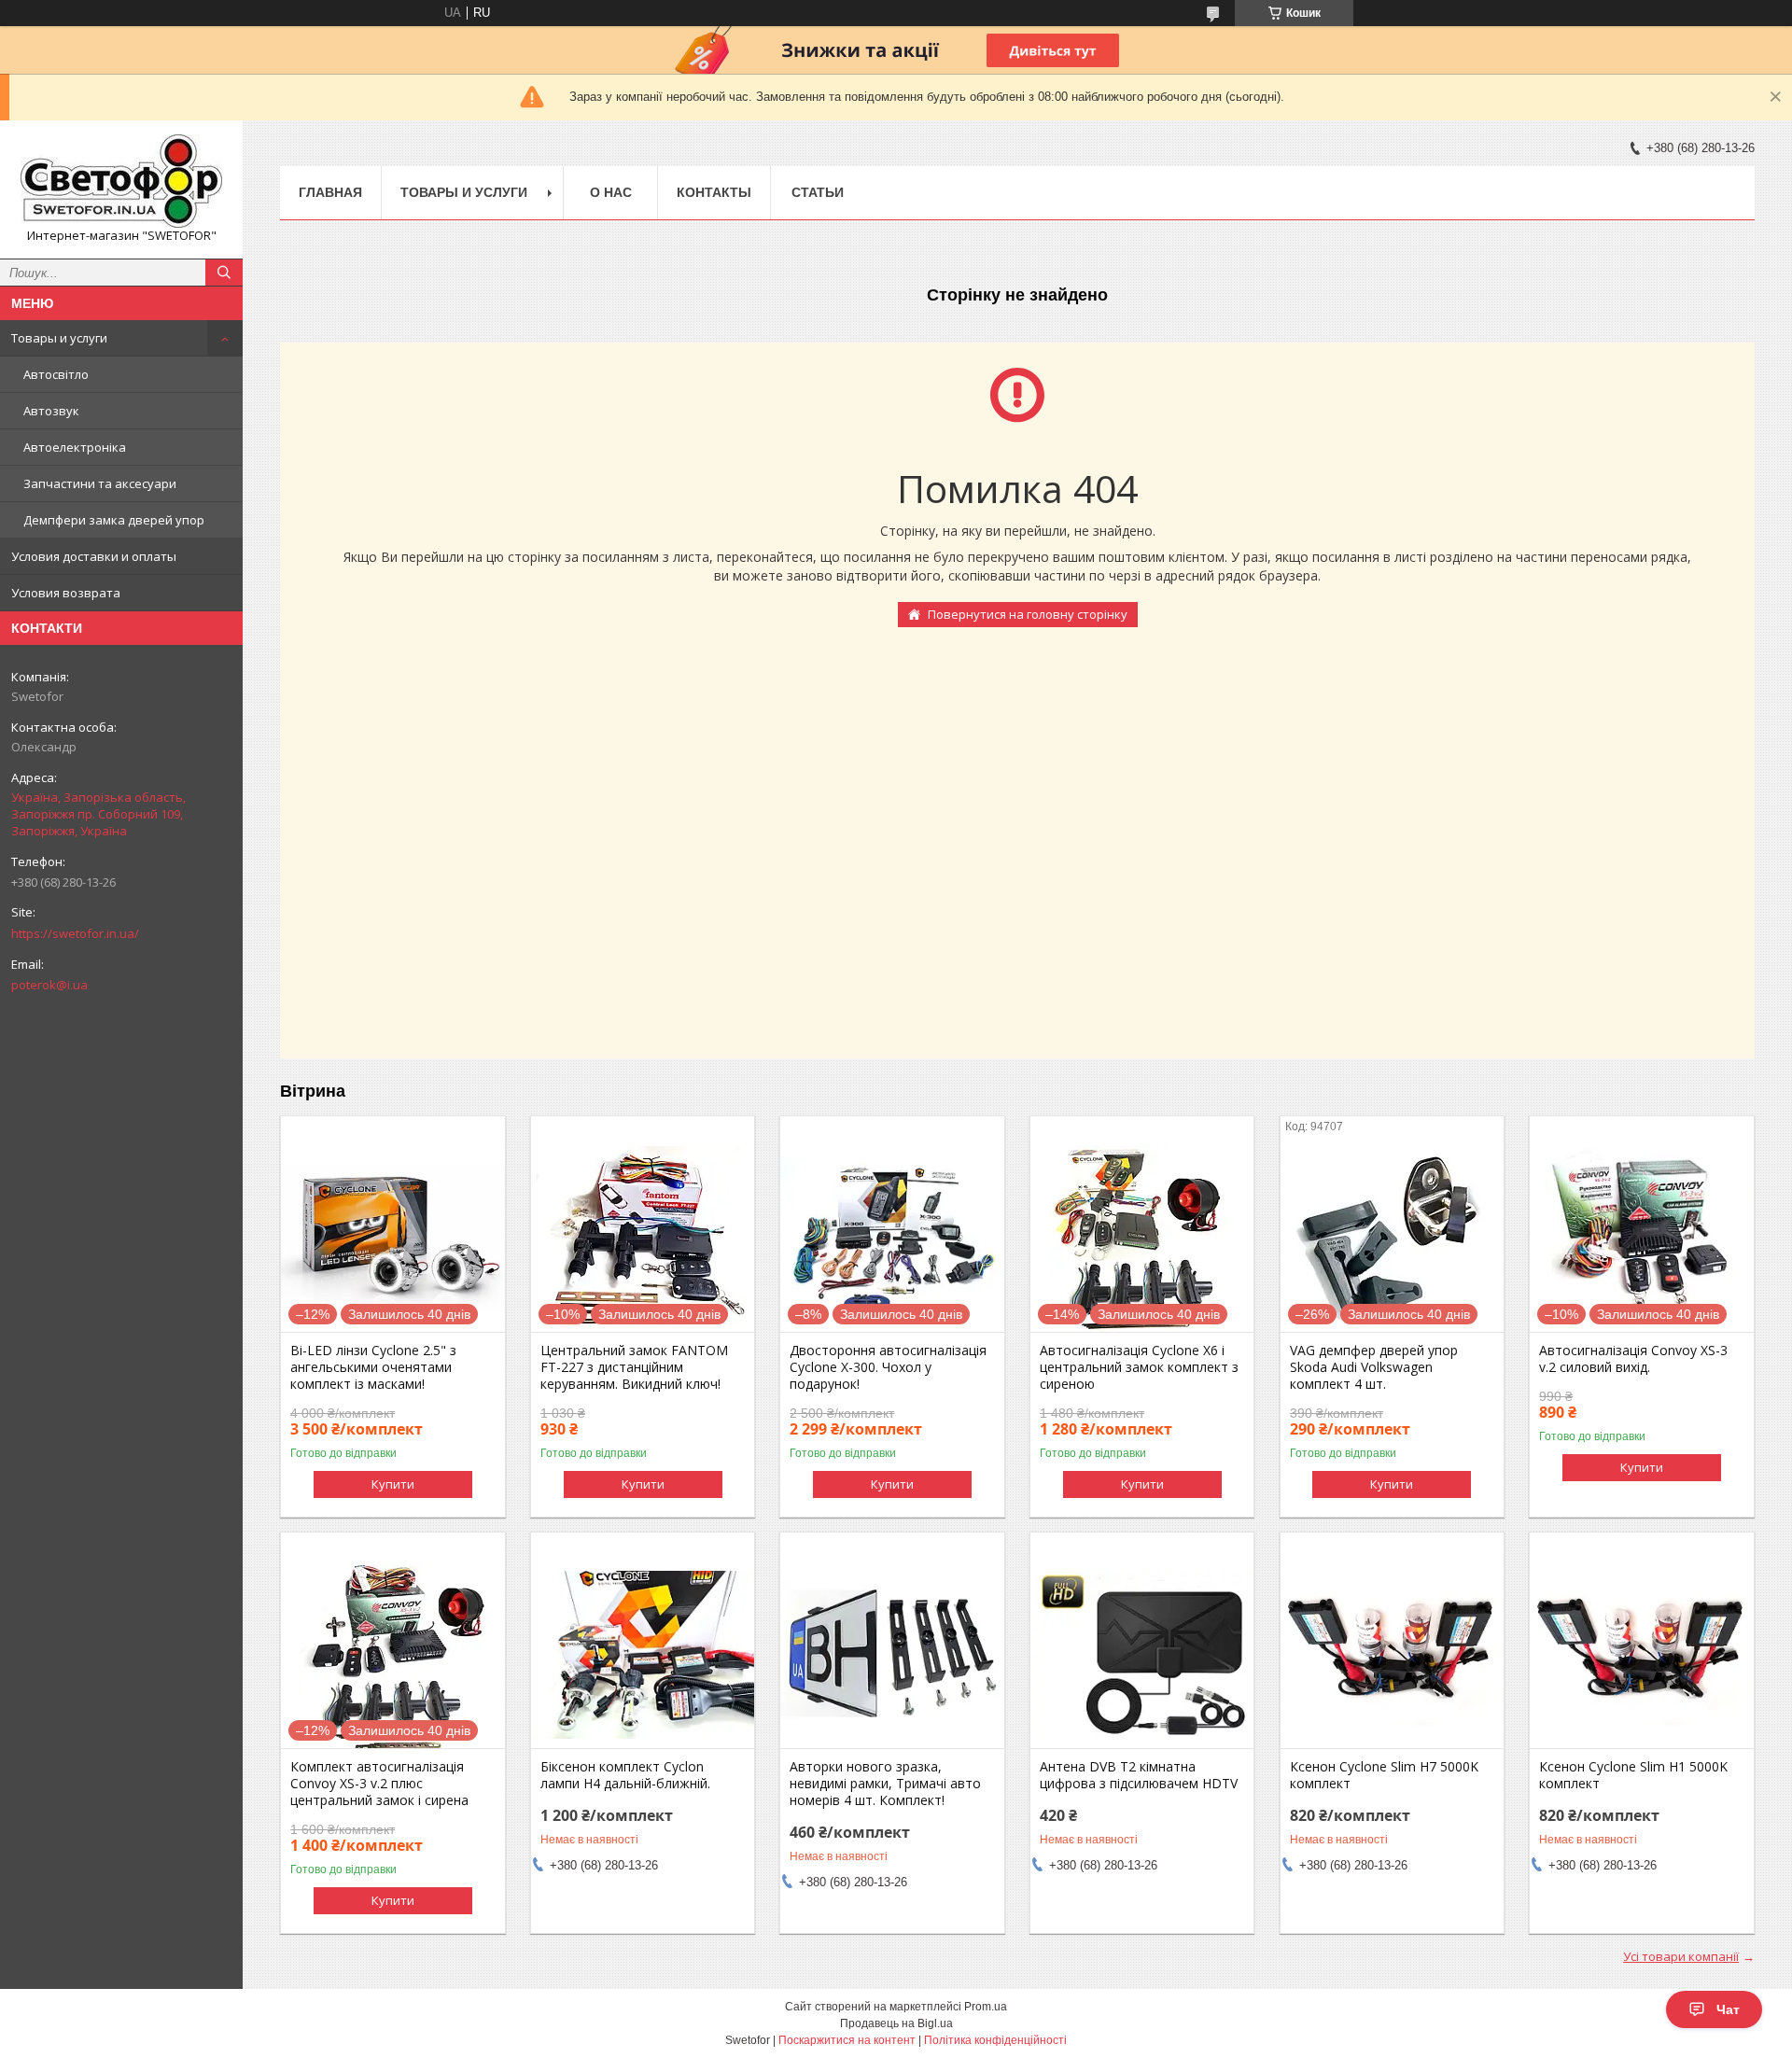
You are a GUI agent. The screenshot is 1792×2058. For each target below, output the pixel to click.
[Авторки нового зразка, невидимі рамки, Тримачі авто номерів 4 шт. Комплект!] (892, 1655)
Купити (393, 1484)
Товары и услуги (59, 338)
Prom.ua (986, 2007)
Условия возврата (66, 593)
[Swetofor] (121, 181)
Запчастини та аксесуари (100, 483)
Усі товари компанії (1681, 1956)
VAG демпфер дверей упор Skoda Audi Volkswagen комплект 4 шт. (1374, 1367)
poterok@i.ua (49, 985)
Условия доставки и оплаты (94, 556)
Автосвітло (56, 374)
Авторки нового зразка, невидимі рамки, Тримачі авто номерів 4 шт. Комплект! (885, 1784)
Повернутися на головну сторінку (1028, 614)
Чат (1728, 2009)
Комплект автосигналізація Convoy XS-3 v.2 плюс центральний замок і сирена (379, 1784)
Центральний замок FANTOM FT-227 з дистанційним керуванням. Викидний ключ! (634, 1367)
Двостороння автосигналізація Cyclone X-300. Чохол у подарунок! (888, 1367)
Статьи (818, 192)
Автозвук (51, 411)
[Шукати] (224, 273)
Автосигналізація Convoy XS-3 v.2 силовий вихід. (1633, 1359)
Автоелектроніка (75, 447)
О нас (611, 192)
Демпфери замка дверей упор (114, 520)
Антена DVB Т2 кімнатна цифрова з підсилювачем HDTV (1139, 1775)
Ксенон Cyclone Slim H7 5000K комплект (1384, 1775)
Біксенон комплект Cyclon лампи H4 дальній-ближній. (625, 1775)
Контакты (714, 192)
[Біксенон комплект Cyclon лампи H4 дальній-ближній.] (643, 1655)
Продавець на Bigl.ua (896, 2023)
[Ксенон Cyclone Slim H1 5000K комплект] (1641, 1655)
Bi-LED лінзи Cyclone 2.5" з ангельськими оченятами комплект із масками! (373, 1367)
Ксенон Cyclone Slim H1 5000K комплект (1633, 1775)
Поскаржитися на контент (847, 2040)
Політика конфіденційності (995, 2040)
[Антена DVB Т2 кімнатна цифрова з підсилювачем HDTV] (1142, 1655)
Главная (330, 192)
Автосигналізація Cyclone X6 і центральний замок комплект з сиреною (1139, 1367)
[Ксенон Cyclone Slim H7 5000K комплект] (1392, 1655)
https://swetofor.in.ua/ (75, 933)
